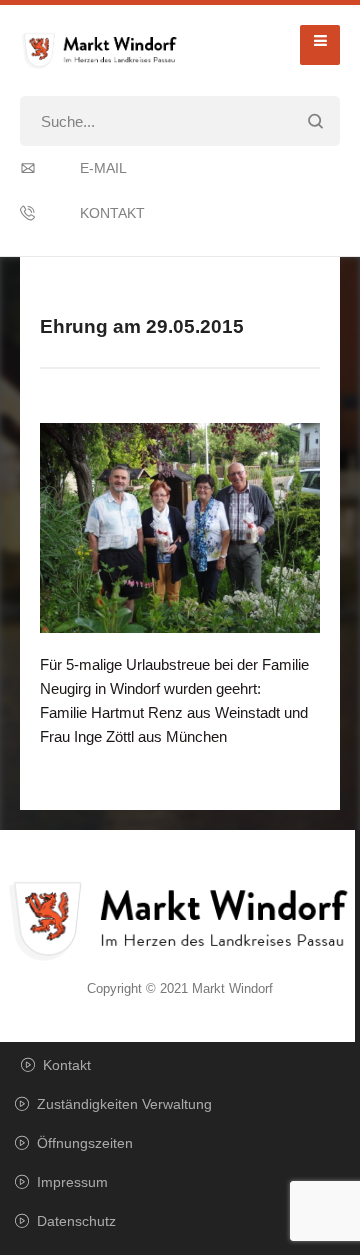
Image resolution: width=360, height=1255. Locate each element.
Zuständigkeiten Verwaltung (124, 1104)
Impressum (72, 1182)
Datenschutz (76, 1221)
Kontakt (112, 213)
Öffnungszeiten (85, 1143)
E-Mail (103, 168)
